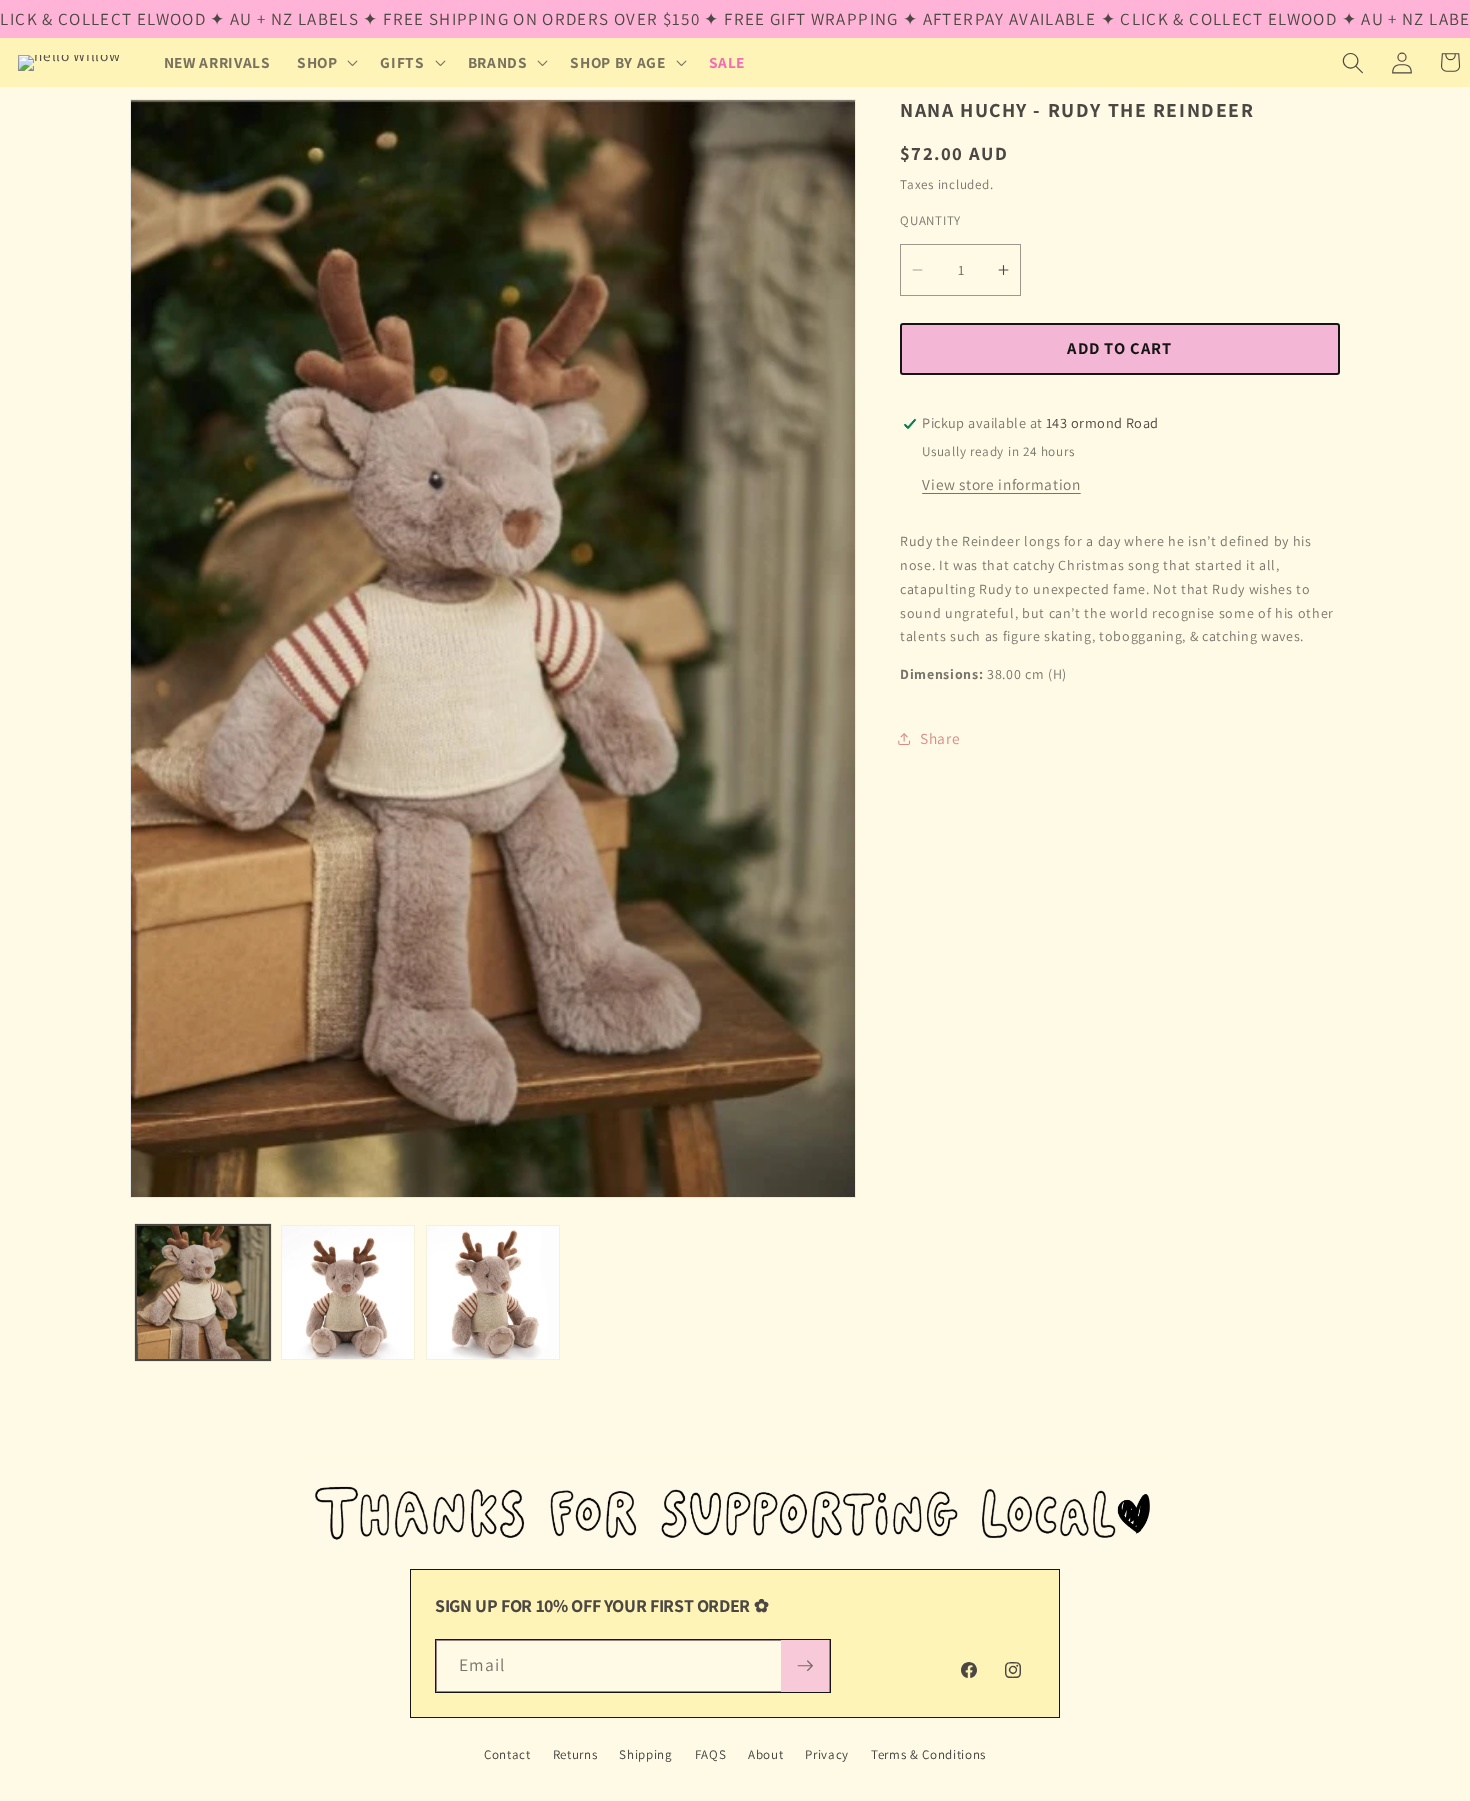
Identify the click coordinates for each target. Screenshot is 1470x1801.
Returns (575, 1754)
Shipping (645, 1754)
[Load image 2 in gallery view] (348, 1292)
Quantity (930, 221)
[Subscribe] (805, 1666)
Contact (507, 1754)
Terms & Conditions (928, 1754)
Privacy (827, 1754)
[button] (326, 63)
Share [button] (940, 739)
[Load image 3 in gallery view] (493, 1292)
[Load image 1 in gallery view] (203, 1292)
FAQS (711, 1754)
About (765, 1754)
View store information (1001, 484)
